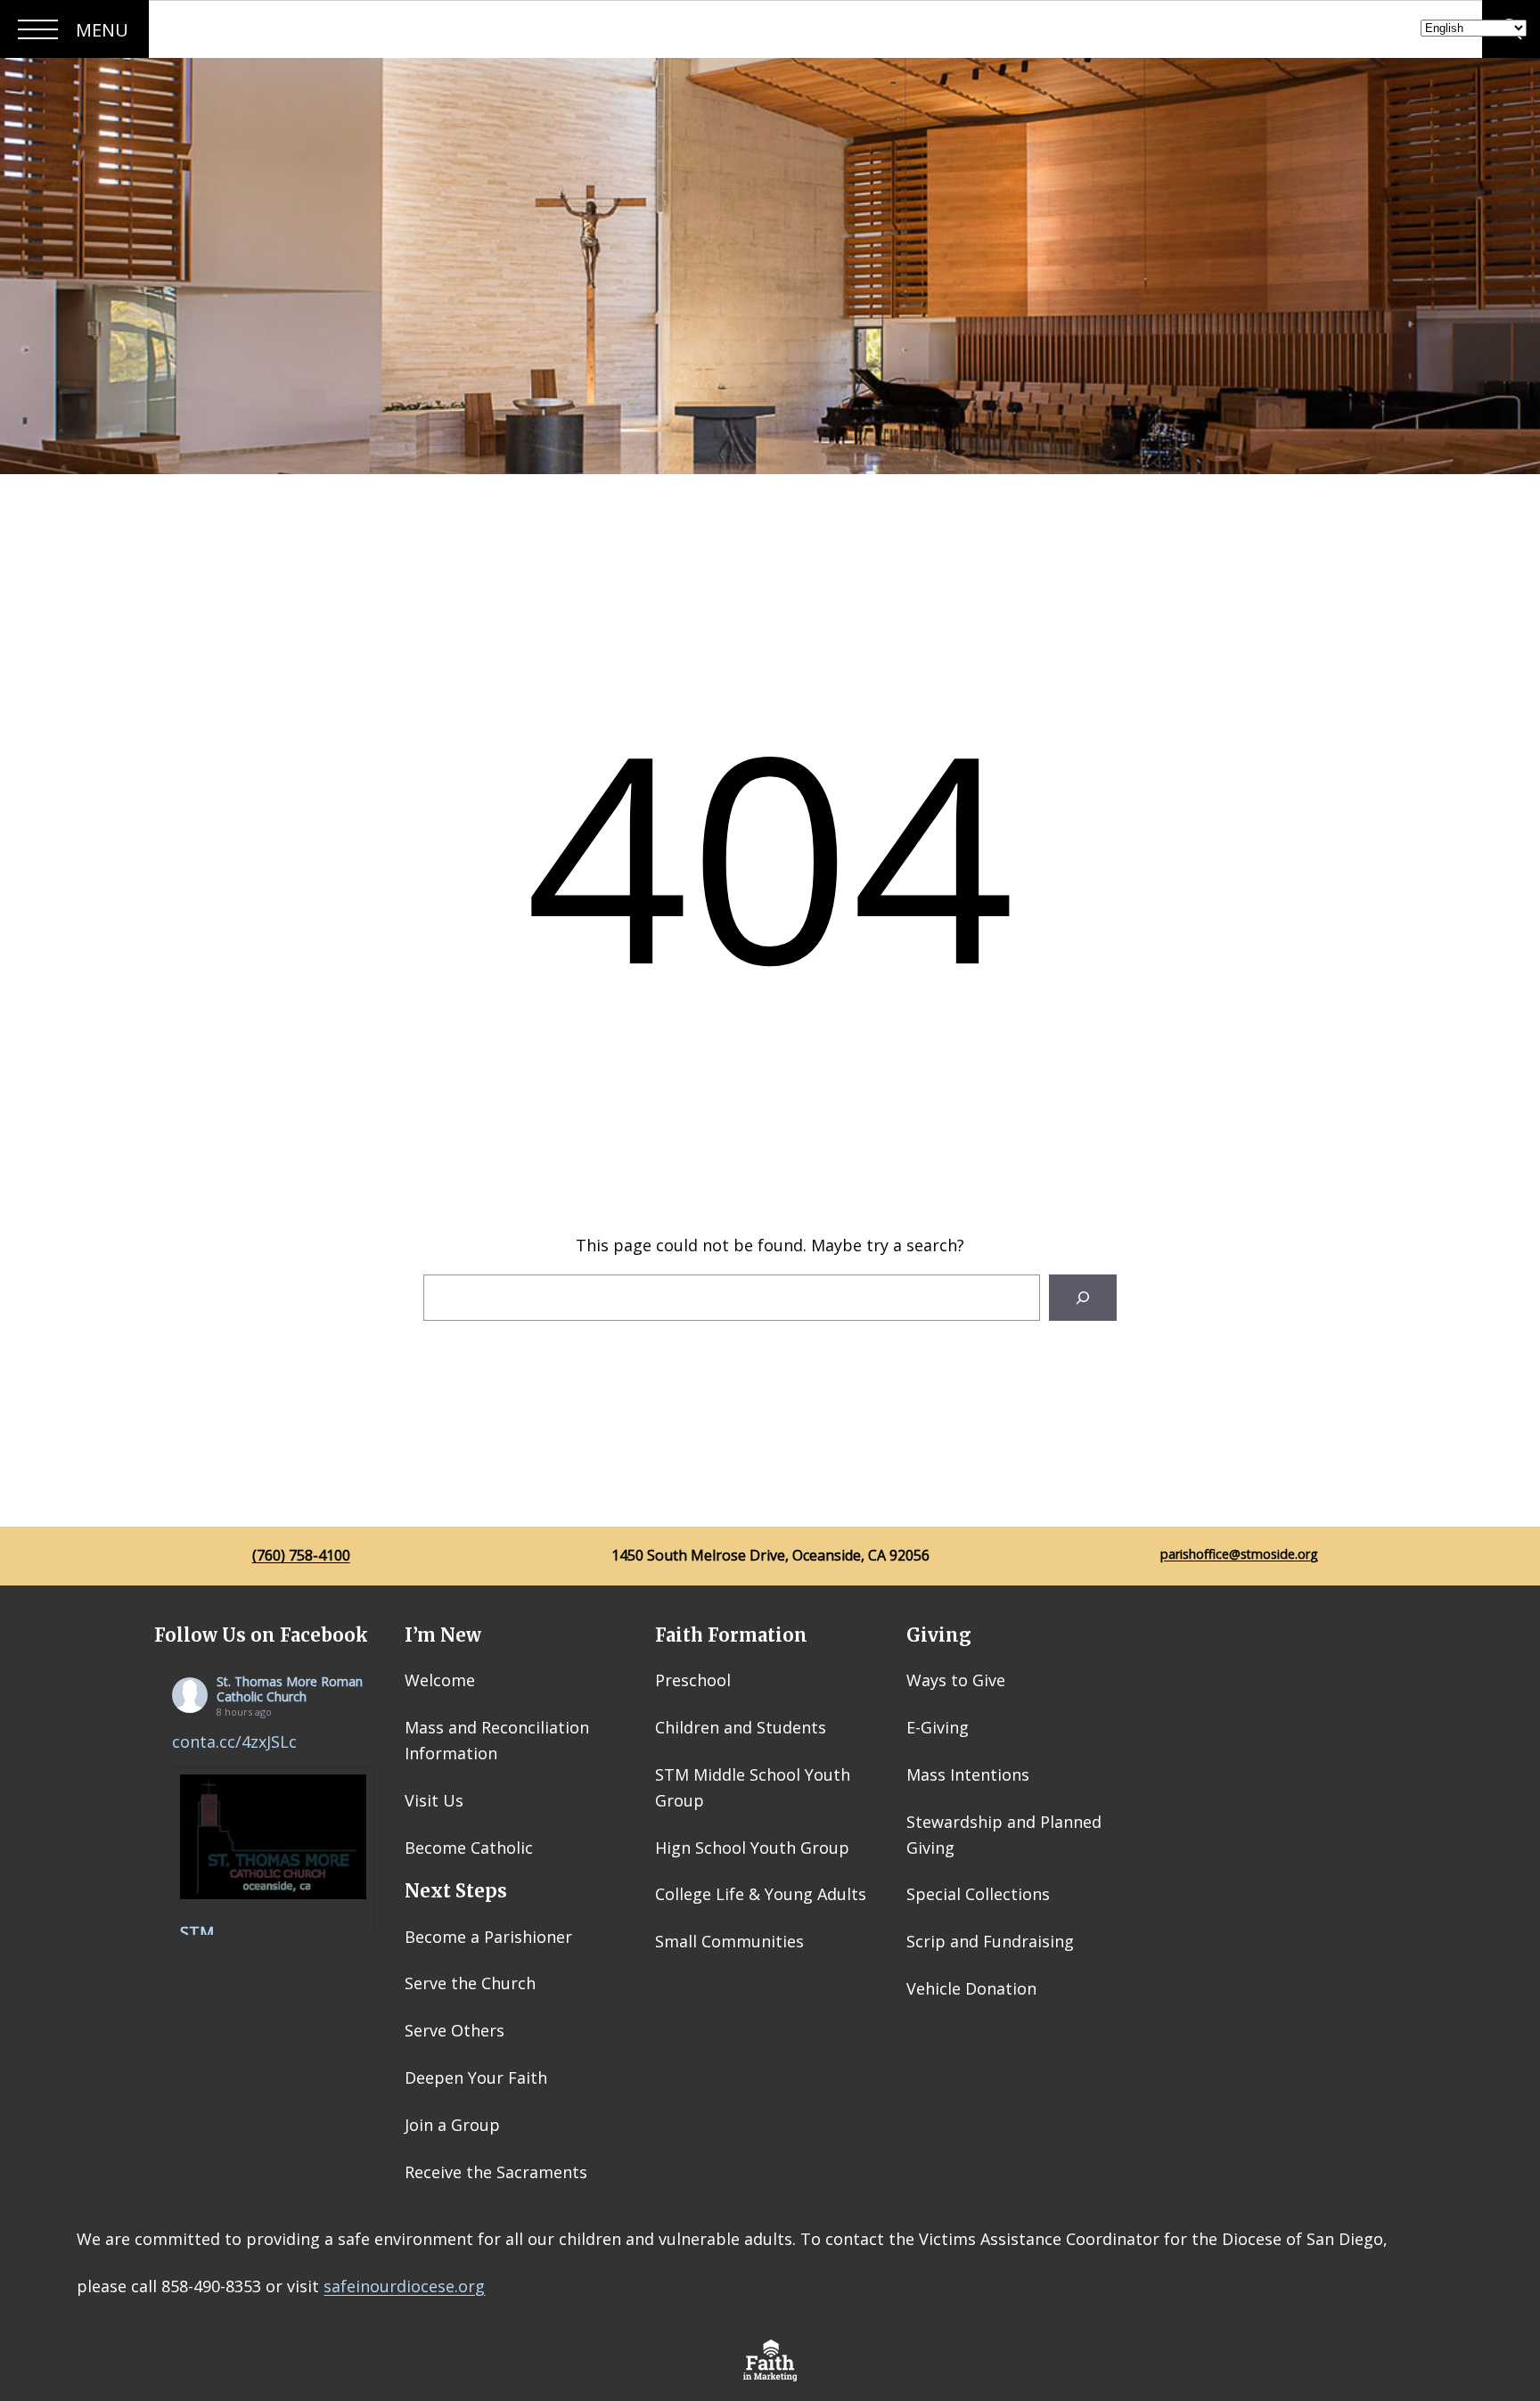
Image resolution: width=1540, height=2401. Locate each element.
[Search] (1083, 1298)
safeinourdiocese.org (404, 2286)
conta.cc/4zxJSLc (234, 1741)
